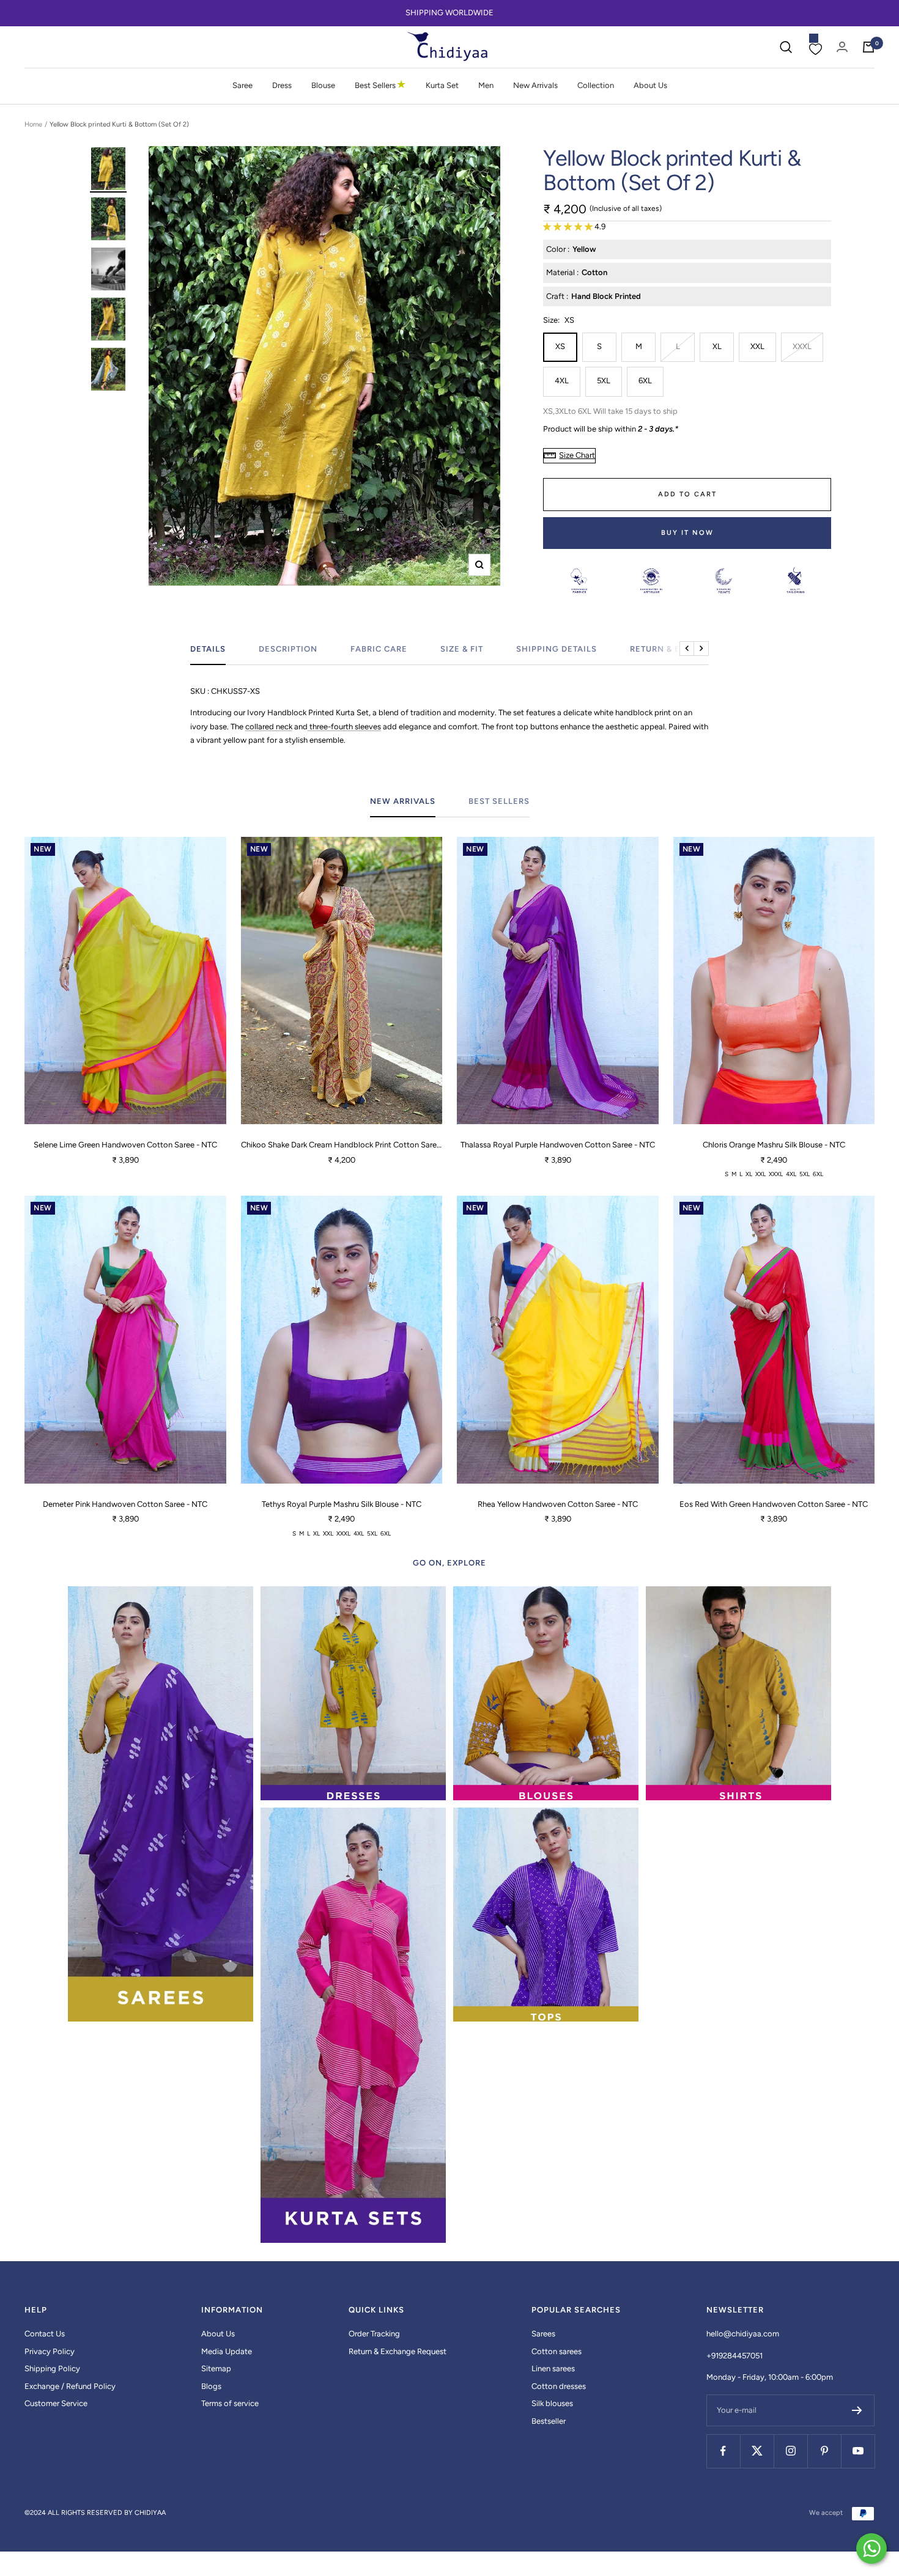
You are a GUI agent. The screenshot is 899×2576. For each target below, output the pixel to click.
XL (717, 346)
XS (560, 346)
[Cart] (868, 47)
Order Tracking (374, 2334)
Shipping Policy (52, 2368)
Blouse (323, 85)
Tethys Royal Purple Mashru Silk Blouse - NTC (342, 1504)
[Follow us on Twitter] (757, 2451)
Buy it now (687, 533)
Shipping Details (557, 649)
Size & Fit (462, 649)
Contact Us (45, 2334)
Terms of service (230, 2403)
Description (288, 649)
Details (208, 649)
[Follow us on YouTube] (858, 2451)
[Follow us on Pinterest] (824, 2451)
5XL (604, 381)
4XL (562, 381)
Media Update (227, 2351)
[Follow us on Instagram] (790, 2451)
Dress (282, 85)
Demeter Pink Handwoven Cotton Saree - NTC (125, 1504)
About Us (650, 85)
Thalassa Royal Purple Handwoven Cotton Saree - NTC (558, 1145)
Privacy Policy (50, 2351)
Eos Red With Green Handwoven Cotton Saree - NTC (774, 1504)
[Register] (857, 2410)
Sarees (543, 2334)
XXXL (802, 346)
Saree (242, 85)
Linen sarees (553, 2368)
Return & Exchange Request (398, 2351)
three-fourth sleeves (344, 727)
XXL (757, 346)
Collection (596, 85)
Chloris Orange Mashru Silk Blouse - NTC (774, 1145)
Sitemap (216, 2368)
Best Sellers (380, 85)
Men (486, 85)
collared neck (269, 727)
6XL (645, 381)
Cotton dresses (559, 2386)
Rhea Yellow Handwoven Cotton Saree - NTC (558, 1504)
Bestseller (549, 2421)
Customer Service (56, 2403)
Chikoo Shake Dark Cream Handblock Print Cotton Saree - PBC (342, 1145)
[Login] (842, 47)
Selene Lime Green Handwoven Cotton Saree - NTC (125, 1145)
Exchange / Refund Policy (70, 2386)
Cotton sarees (557, 2351)
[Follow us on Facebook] (723, 2451)
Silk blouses (552, 2403)
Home (33, 124)
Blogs (211, 2386)
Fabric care (379, 649)
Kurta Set (442, 85)
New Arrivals (535, 85)
